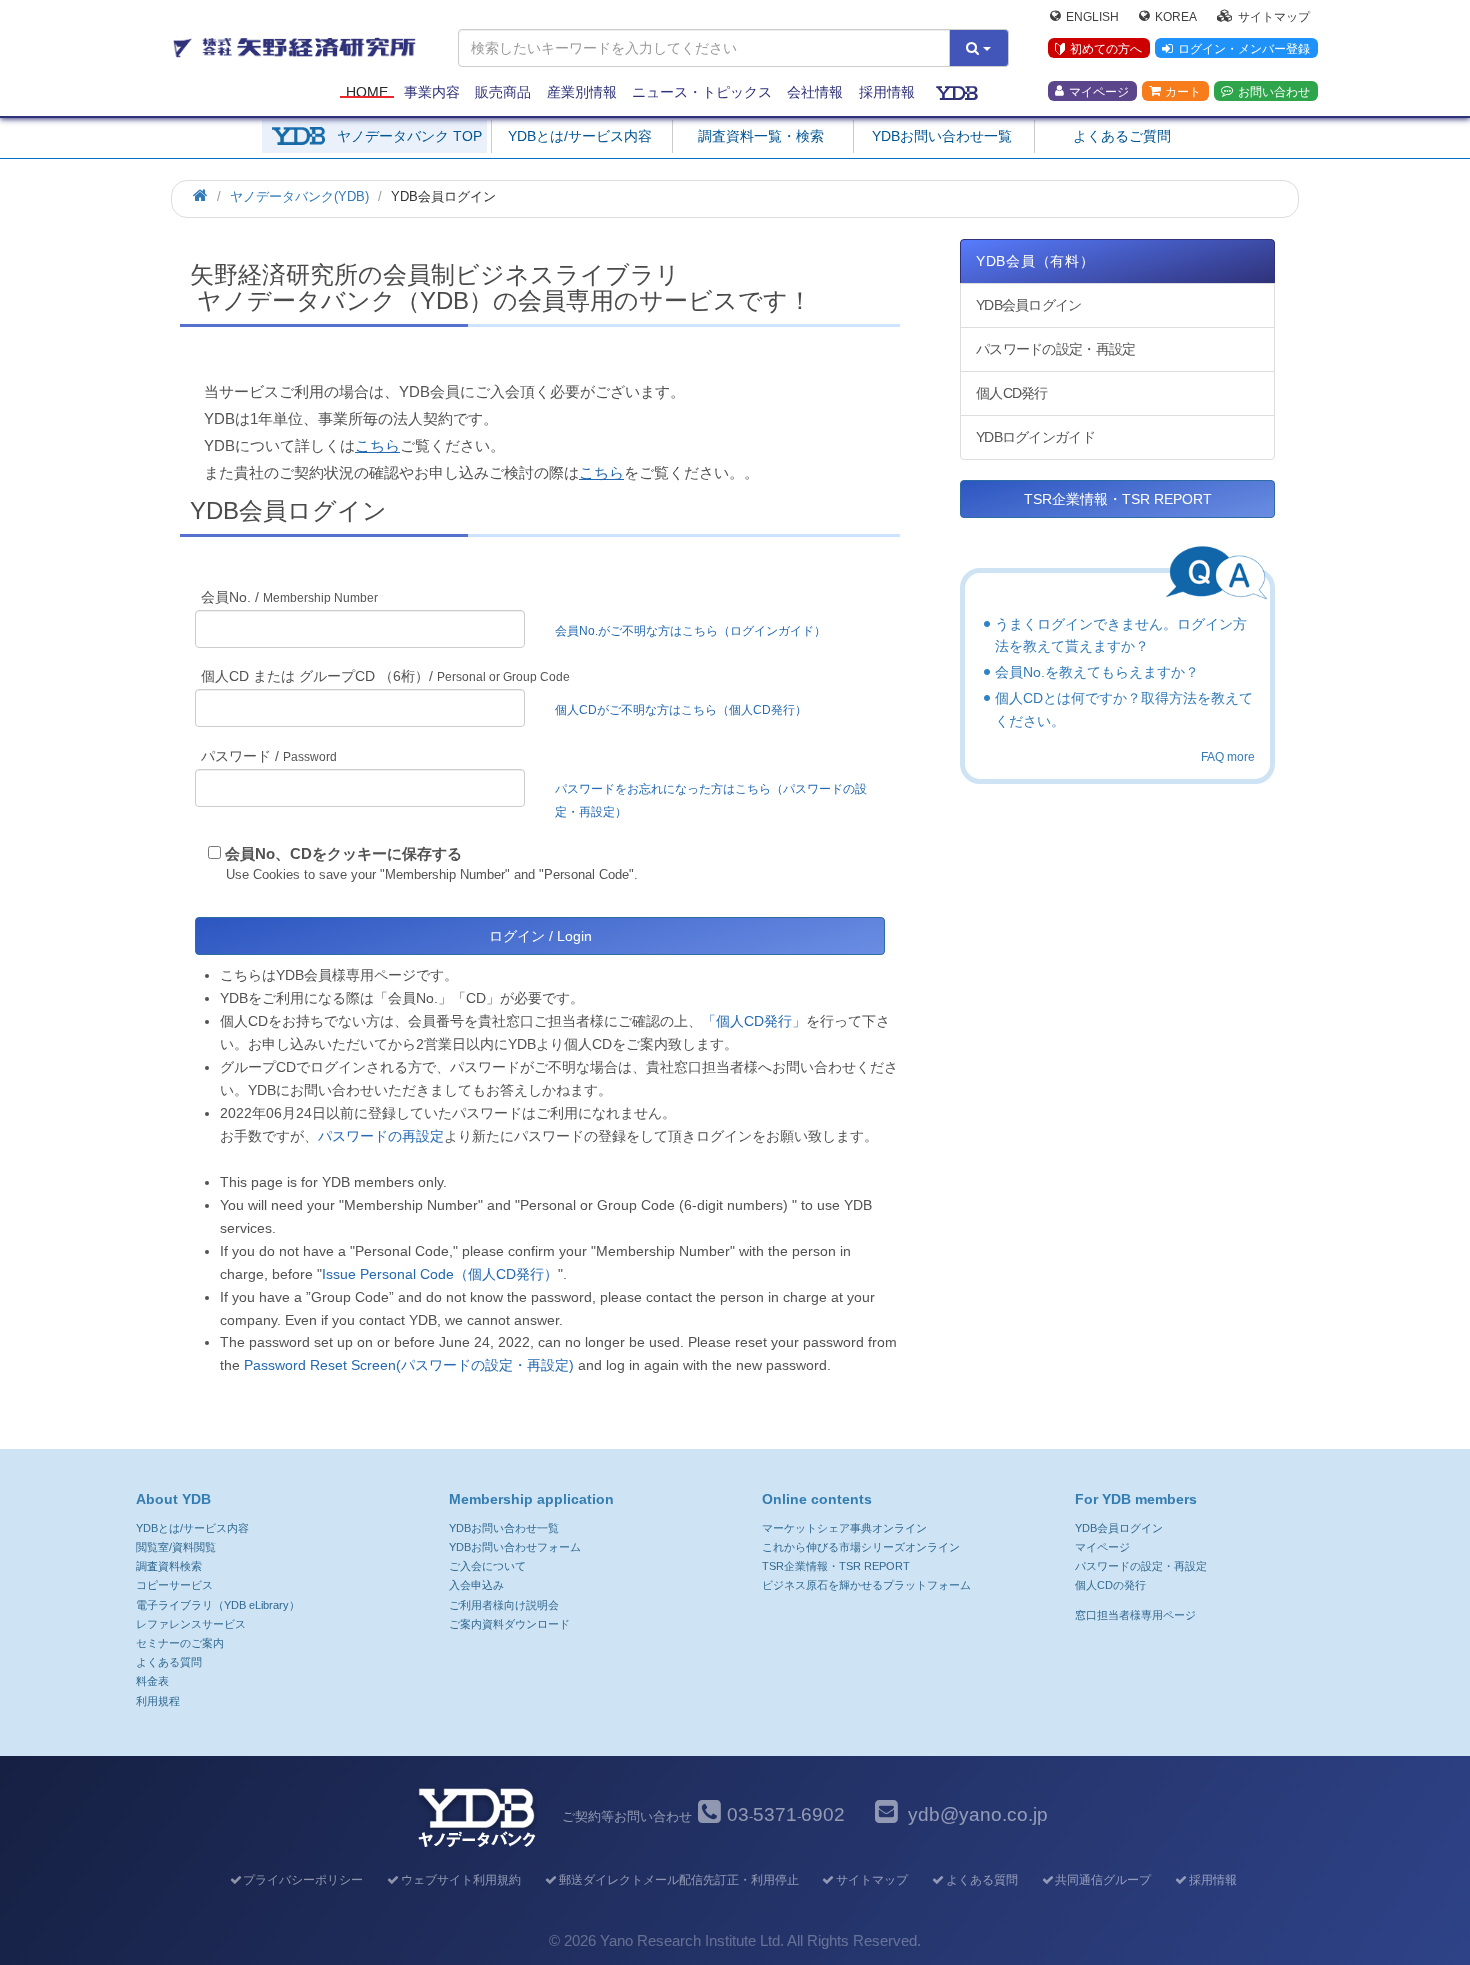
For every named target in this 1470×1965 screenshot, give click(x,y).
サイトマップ (1274, 16)
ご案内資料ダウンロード (509, 1624)
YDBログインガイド (1035, 437)
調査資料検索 (169, 1566)
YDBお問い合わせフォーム (515, 1547)
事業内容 (432, 92)
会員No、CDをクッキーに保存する (343, 853)
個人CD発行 (1012, 393)
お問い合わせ (1274, 91)
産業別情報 (582, 92)
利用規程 (158, 1701)
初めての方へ (1106, 49)
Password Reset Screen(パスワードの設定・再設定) (409, 1365)
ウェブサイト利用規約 (461, 1880)
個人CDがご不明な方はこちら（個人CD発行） (681, 710)
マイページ (1099, 91)
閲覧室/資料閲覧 (176, 1547)
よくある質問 (169, 1662)
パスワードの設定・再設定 (1055, 349)
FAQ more (1228, 757)
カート (1183, 91)
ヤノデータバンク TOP (409, 136)
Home (367, 92)
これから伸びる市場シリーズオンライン (861, 1547)
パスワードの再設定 (381, 1136)
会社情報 (815, 92)
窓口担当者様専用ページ (1135, 1615)
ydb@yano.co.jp (978, 1814)
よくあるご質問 (1122, 136)
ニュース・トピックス (702, 92)
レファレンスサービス (191, 1624)
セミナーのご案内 (180, 1643)
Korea (1176, 16)
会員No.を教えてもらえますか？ (1097, 672)
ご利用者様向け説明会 (504, 1605)
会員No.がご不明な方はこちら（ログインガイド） (696, 631)
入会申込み (476, 1585)
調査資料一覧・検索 (761, 136)
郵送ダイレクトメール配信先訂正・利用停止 (678, 1880)
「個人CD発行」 (754, 1021)
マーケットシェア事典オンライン (844, 1528)
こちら (377, 445)
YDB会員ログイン (1029, 305)
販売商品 (503, 92)
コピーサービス (174, 1585)
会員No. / (289, 597)
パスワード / (269, 756)
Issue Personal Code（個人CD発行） (440, 1274)
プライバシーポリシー (303, 1880)
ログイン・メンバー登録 (1244, 49)
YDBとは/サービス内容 (580, 136)
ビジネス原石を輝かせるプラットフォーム (866, 1585)
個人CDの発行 (1110, 1585)
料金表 (152, 1681)
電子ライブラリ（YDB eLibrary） (218, 1605)
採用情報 (887, 92)
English (1092, 16)
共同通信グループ (1103, 1880)
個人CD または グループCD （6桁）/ (385, 676)
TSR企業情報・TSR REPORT (1118, 499)
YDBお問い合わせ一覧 (942, 136)
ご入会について (487, 1566)
